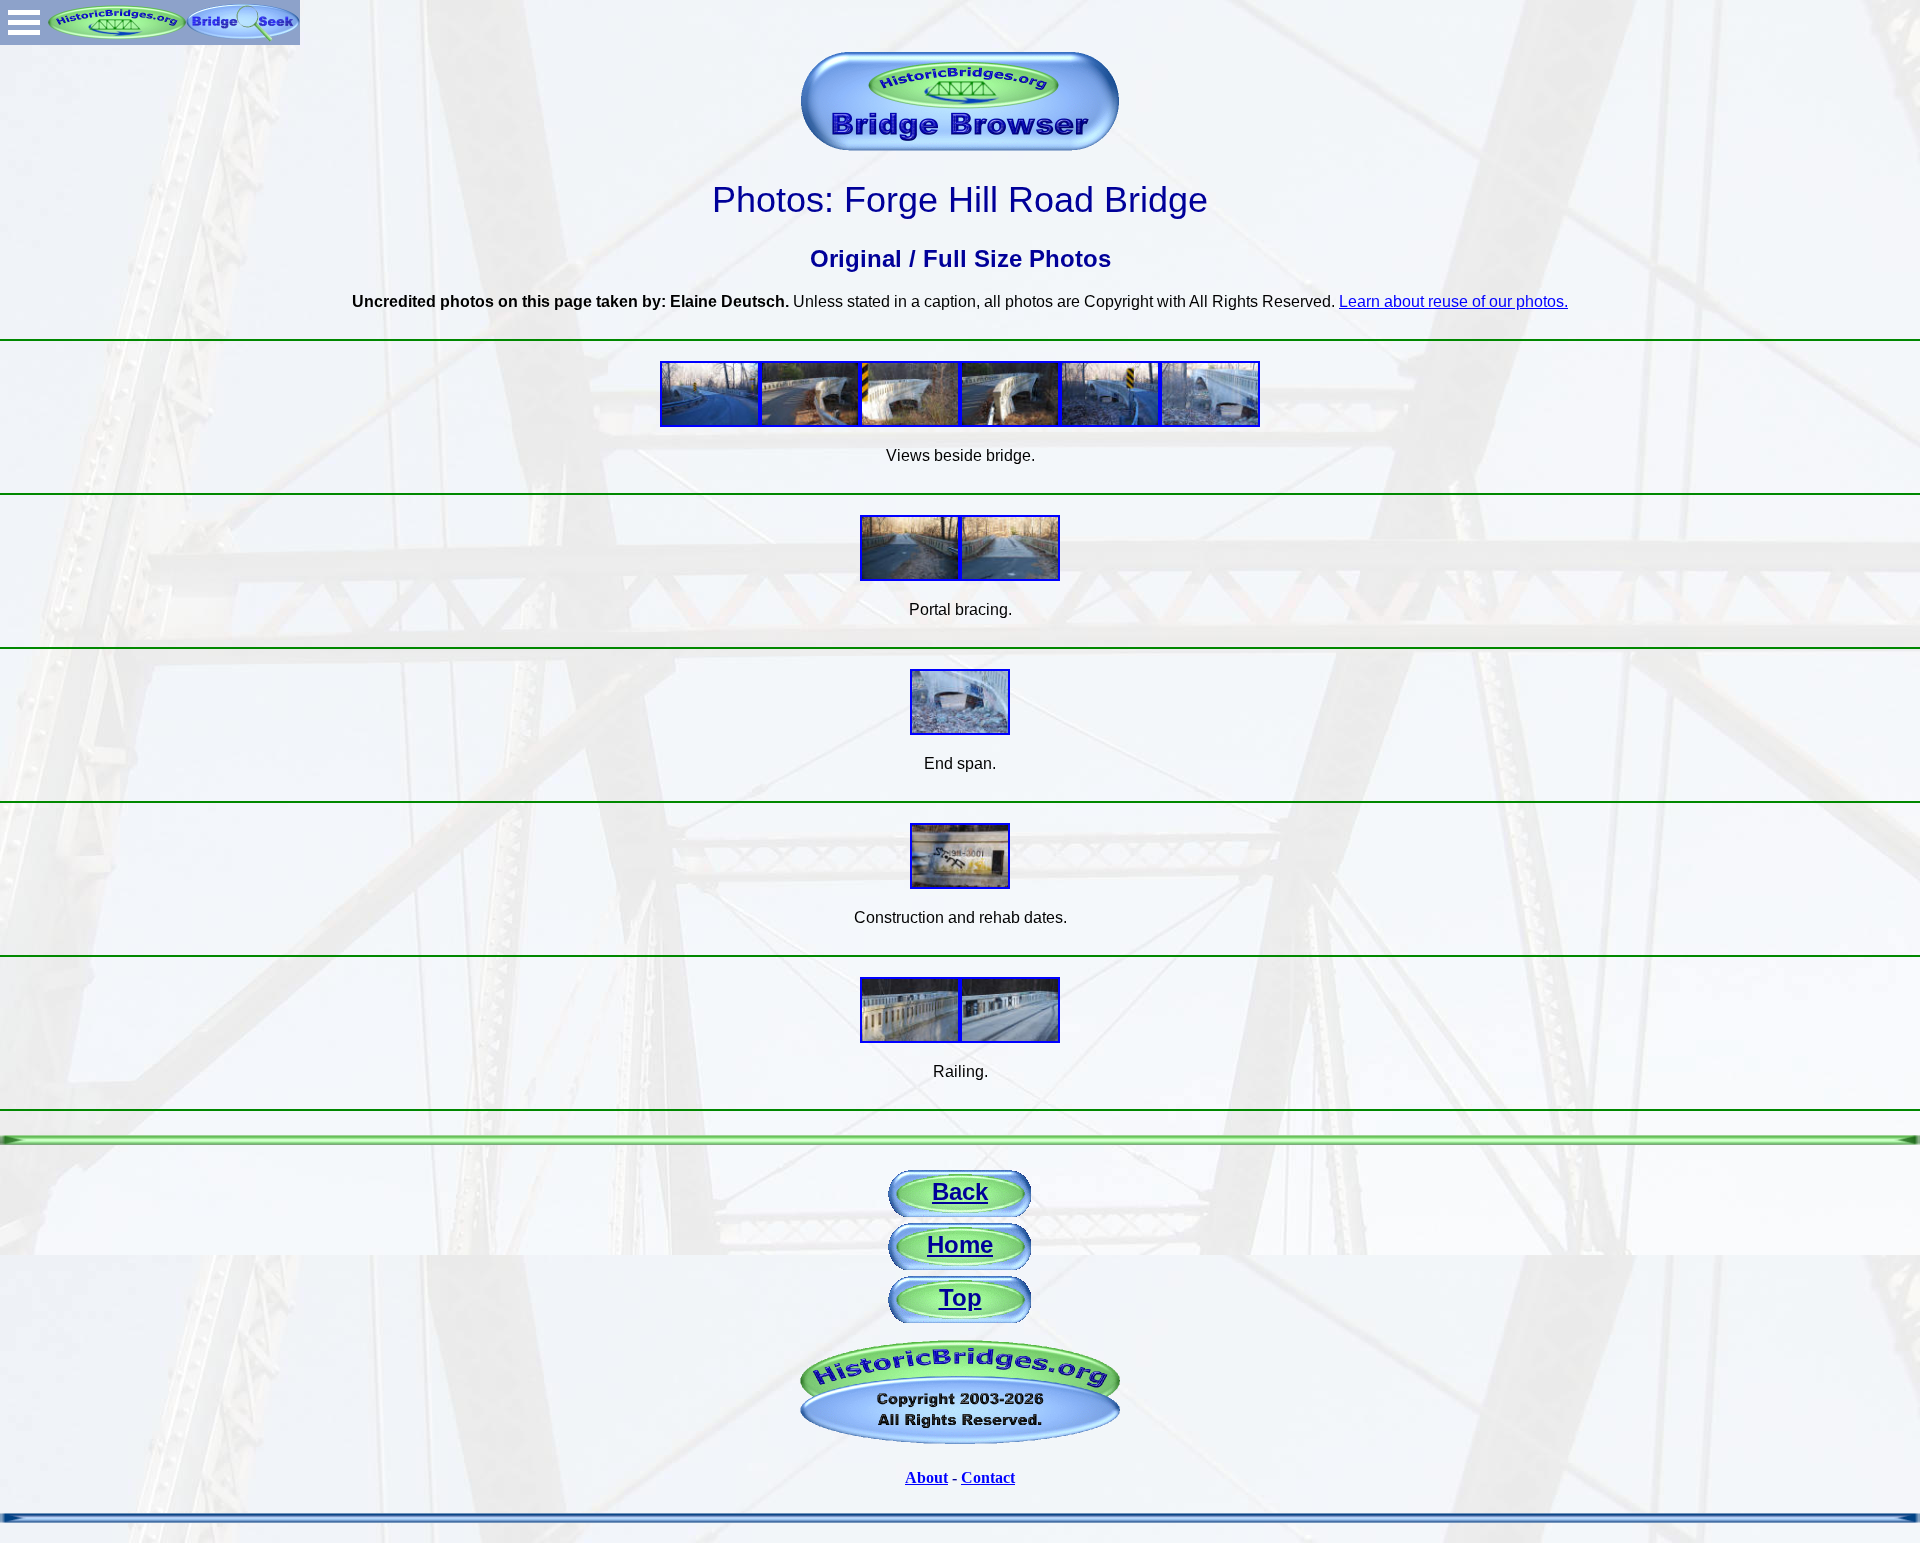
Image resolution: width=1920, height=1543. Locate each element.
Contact (988, 1477)
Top (960, 1297)
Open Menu (24, 22)
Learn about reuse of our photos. (1453, 301)
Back (960, 1191)
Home (960, 1244)
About (926, 1477)
